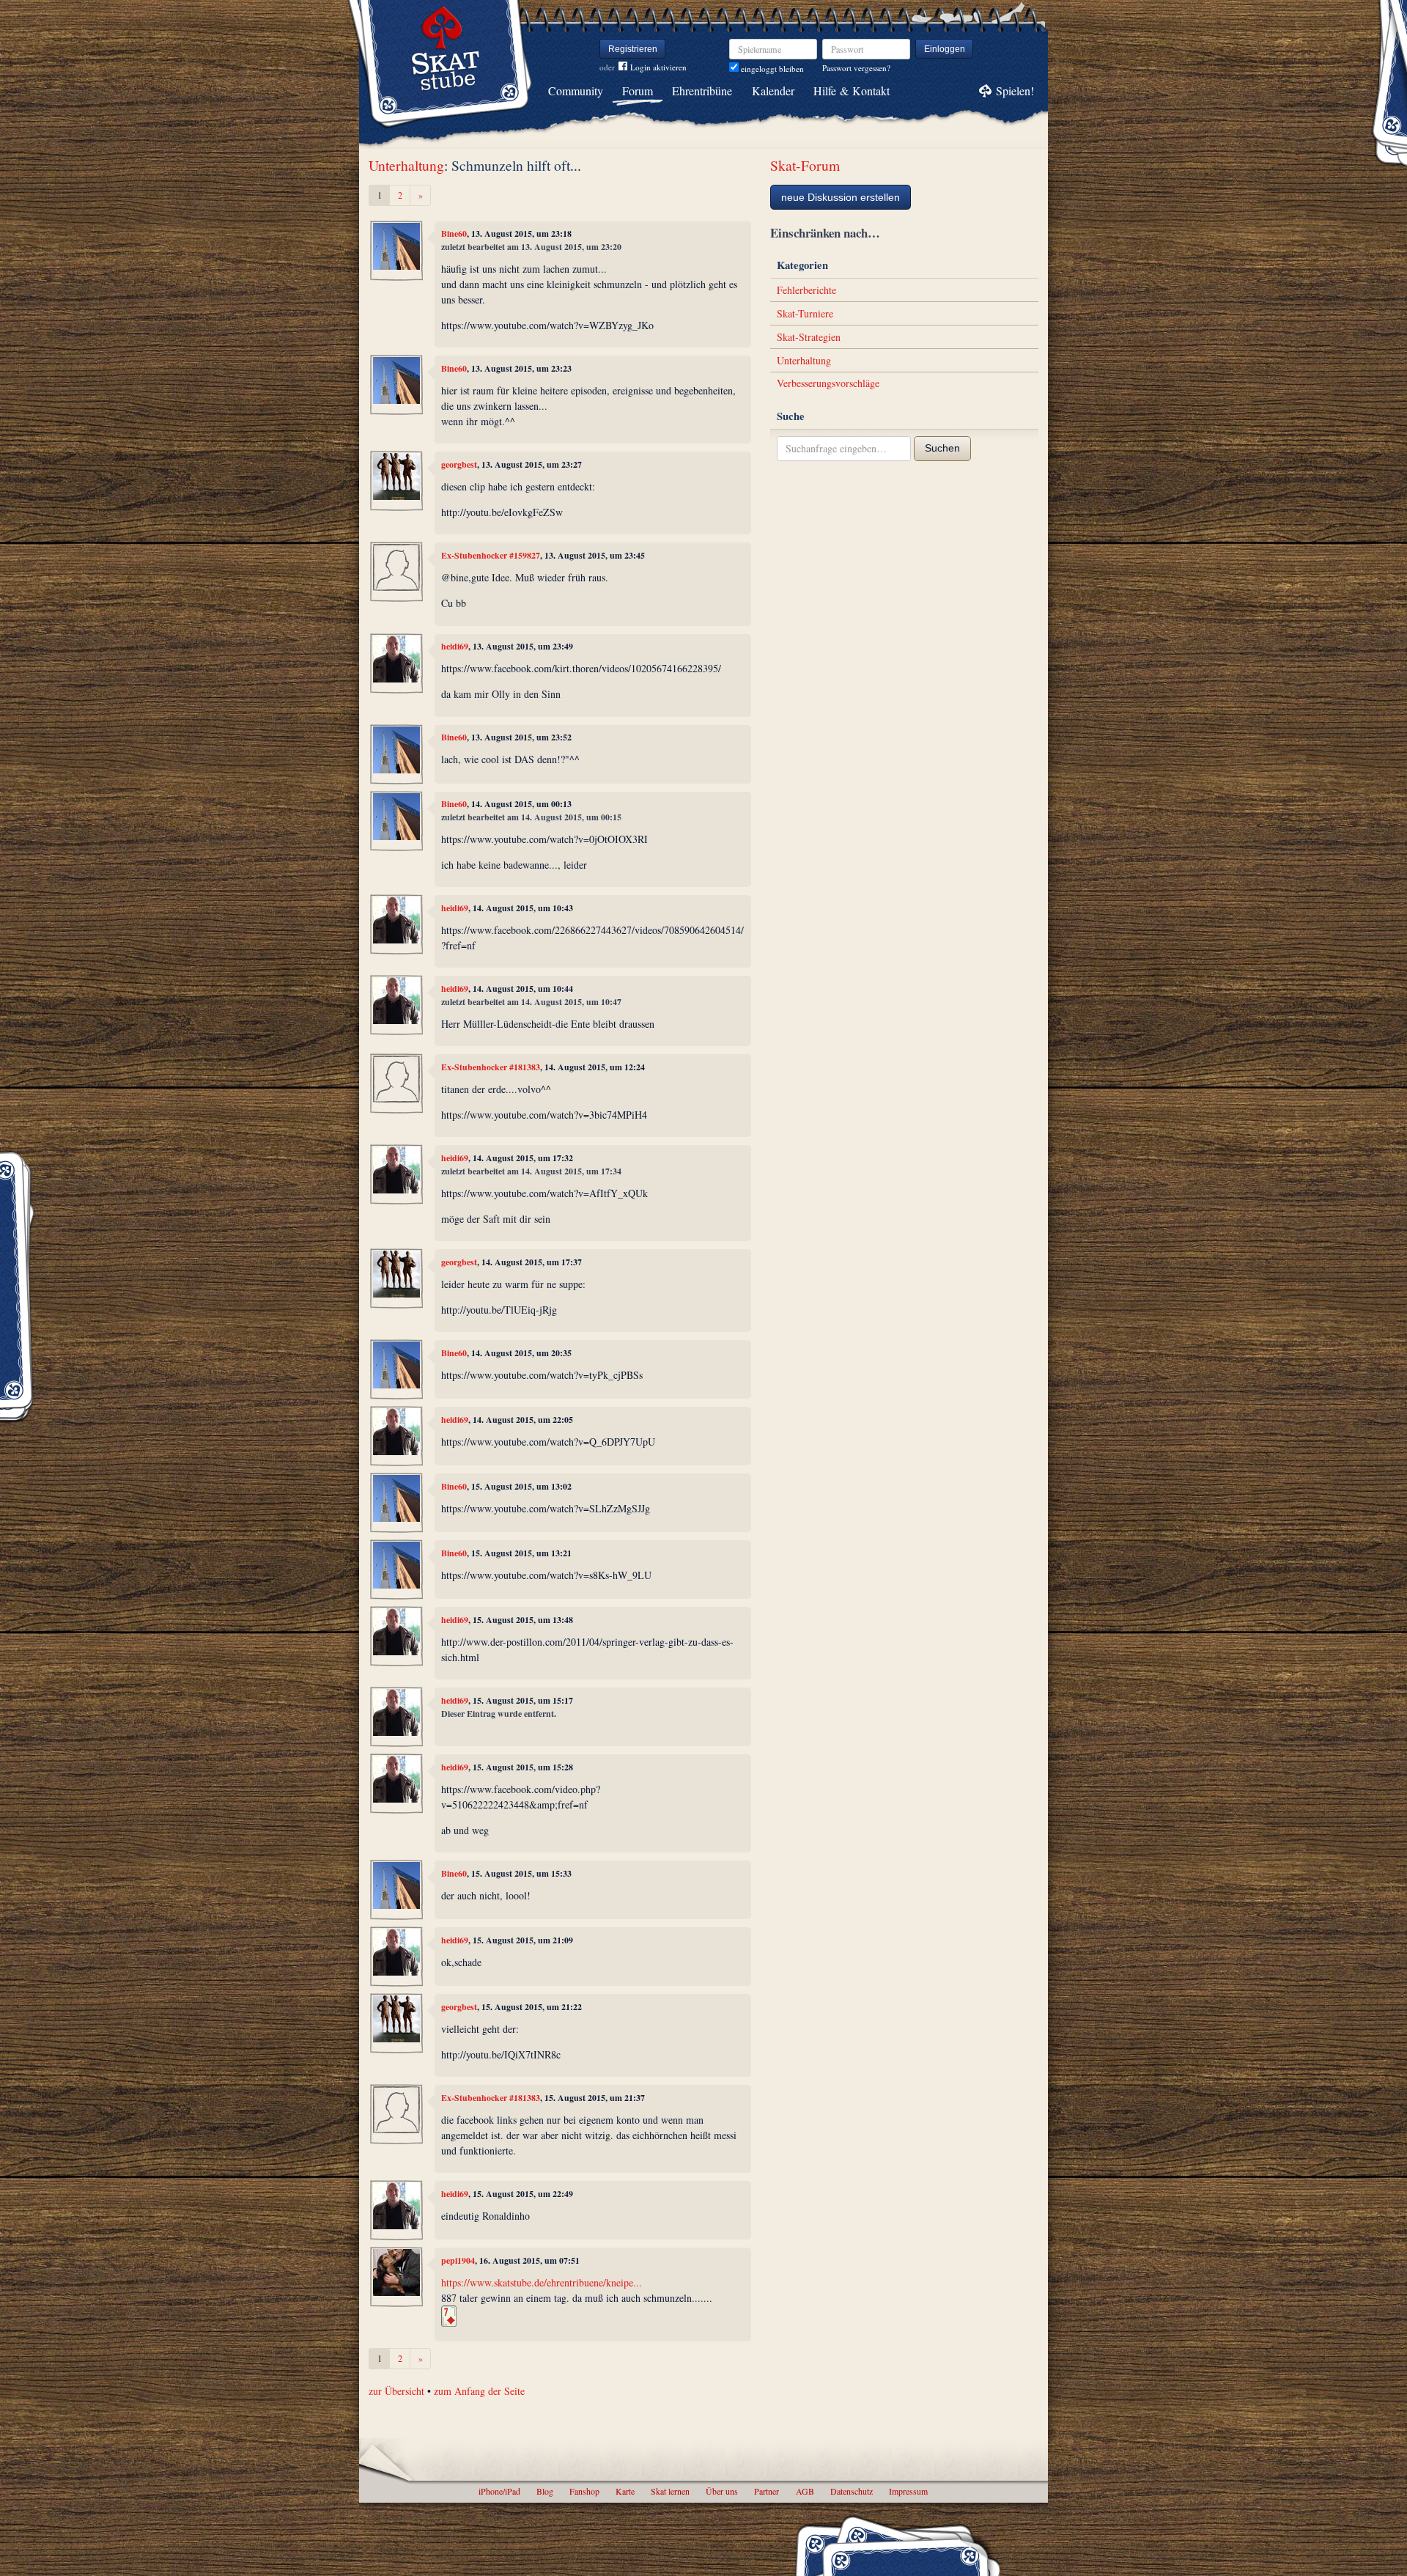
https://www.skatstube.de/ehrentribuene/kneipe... (542, 2282)
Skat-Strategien (809, 337)
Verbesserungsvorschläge (828, 383)
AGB (805, 2491)
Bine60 (454, 233)
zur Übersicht (396, 2391)
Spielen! (1015, 91)
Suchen (942, 448)
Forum (638, 91)
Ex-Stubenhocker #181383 (491, 1067)
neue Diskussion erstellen (841, 197)
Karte (625, 2491)
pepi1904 (458, 2260)
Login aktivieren (658, 67)
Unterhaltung (406, 165)
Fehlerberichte (806, 290)
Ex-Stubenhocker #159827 (491, 555)
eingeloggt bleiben (771, 69)
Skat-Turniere (805, 313)
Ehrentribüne (702, 91)
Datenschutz (852, 2491)
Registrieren (633, 49)
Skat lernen (670, 2491)
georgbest (459, 464)
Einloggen (945, 49)
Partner (767, 2491)
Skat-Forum (805, 165)
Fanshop (584, 2491)
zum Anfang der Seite (479, 2391)
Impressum (908, 2491)
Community (576, 91)
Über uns (722, 2491)
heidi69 (455, 646)
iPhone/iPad (499, 2491)
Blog (545, 2491)
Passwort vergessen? (856, 68)
